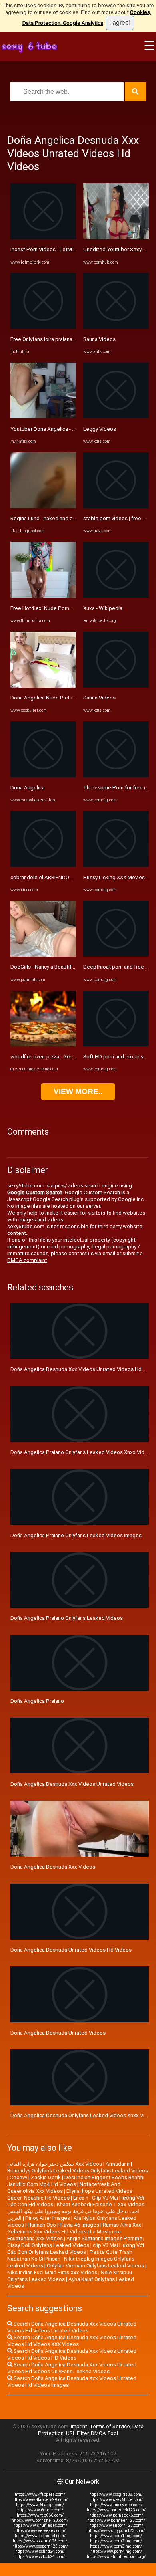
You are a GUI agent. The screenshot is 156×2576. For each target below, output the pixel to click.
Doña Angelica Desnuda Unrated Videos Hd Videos (71, 1950)
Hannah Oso (42, 2225)
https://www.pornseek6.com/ (116, 2515)
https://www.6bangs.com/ (40, 2505)
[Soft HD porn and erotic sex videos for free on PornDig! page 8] (116, 1045)
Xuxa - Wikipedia (103, 608)
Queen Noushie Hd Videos (38, 2198)
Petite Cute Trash (111, 2252)
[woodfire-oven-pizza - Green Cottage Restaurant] (43, 1045)
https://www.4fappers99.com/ (40, 2500)
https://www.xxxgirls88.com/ (116, 2494)
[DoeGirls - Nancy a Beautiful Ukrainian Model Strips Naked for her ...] (43, 955)
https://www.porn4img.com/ (116, 2551)
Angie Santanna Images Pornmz (104, 2238)
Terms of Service (110, 2426)
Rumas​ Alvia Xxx (122, 2225)
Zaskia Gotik (46, 2177)
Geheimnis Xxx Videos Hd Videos (47, 2232)
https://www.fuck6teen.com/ (116, 2505)
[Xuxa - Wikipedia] (116, 596)
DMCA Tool (104, 2433)
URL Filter (77, 2433)
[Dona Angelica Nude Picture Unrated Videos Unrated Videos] (43, 686)
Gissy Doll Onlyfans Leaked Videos (48, 2245)
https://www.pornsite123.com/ (40, 2520)
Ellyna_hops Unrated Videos (99, 2191)
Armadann (118, 2164)
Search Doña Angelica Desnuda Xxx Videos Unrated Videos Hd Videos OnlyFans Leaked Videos (72, 2368)
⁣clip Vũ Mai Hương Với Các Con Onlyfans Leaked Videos (76, 2249)
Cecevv (18, 2177)
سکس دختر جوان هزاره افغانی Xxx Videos (55, 2164)
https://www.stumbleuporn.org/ (116, 2557)
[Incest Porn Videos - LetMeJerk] (43, 237)
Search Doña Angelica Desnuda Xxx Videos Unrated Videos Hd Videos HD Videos (72, 2354)
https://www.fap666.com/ (40, 2515)
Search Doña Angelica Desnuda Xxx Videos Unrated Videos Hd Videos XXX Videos (72, 2341)
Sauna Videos (99, 339)
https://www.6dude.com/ (40, 2510)
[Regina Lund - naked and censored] (43, 506)
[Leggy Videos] (116, 417)
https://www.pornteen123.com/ (116, 2520)
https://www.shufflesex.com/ (40, 2525)
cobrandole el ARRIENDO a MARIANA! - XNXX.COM (70, 877)
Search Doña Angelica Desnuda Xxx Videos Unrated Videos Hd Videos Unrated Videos (72, 2327)
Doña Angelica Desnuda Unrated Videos (58, 2033)
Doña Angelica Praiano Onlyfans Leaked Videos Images (76, 1535)
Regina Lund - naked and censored (51, 518)
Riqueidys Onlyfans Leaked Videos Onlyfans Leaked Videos (78, 2171)
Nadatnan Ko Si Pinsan (34, 2259)
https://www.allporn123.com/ (116, 2525)
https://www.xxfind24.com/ (40, 2551)
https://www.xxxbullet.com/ (40, 2536)
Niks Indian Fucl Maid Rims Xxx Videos (52, 2272)
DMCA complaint (27, 1260)
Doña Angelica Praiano (37, 1701)
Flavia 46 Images (79, 2225)
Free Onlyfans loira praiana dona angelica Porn (65, 339)
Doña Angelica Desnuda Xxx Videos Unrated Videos (72, 1784)
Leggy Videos (100, 429)
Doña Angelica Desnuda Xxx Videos (53, 1867)
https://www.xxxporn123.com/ (40, 2546)
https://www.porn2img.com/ (116, 2541)
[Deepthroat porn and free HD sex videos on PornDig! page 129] (116, 955)
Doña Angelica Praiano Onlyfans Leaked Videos (67, 1618)
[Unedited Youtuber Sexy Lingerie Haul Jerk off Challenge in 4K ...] (116, 237)
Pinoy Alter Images (48, 2218)
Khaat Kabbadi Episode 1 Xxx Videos (101, 2204)
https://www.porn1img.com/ (116, 2536)
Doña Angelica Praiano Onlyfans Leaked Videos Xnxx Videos (82, 1452)
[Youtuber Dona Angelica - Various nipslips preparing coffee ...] (43, 417)
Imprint (79, 2426)
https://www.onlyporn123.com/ (116, 2531)
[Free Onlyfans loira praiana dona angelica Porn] (43, 327)
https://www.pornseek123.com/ (116, 2510)
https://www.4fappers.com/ (40, 2494)
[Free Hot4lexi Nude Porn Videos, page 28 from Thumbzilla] (43, 596)
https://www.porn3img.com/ (116, 2546)
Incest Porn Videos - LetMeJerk (48, 249)
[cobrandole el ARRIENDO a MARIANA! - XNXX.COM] (43, 865)
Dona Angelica (28, 788)
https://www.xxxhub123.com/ (40, 2541)
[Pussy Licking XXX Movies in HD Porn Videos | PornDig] (116, 865)
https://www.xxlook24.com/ (40, 2557)
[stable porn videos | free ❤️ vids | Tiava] (116, 506)
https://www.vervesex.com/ (40, 2531)
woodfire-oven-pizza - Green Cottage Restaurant (68, 1057)
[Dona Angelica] (43, 776)
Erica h (81, 2198)
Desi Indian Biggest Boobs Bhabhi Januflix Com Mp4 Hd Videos (76, 2181)
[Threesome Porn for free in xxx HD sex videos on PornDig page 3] (116, 776)
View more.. (78, 1091)
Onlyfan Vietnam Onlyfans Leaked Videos (95, 2266)
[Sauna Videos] (116, 327)
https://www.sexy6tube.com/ (116, 2500)
